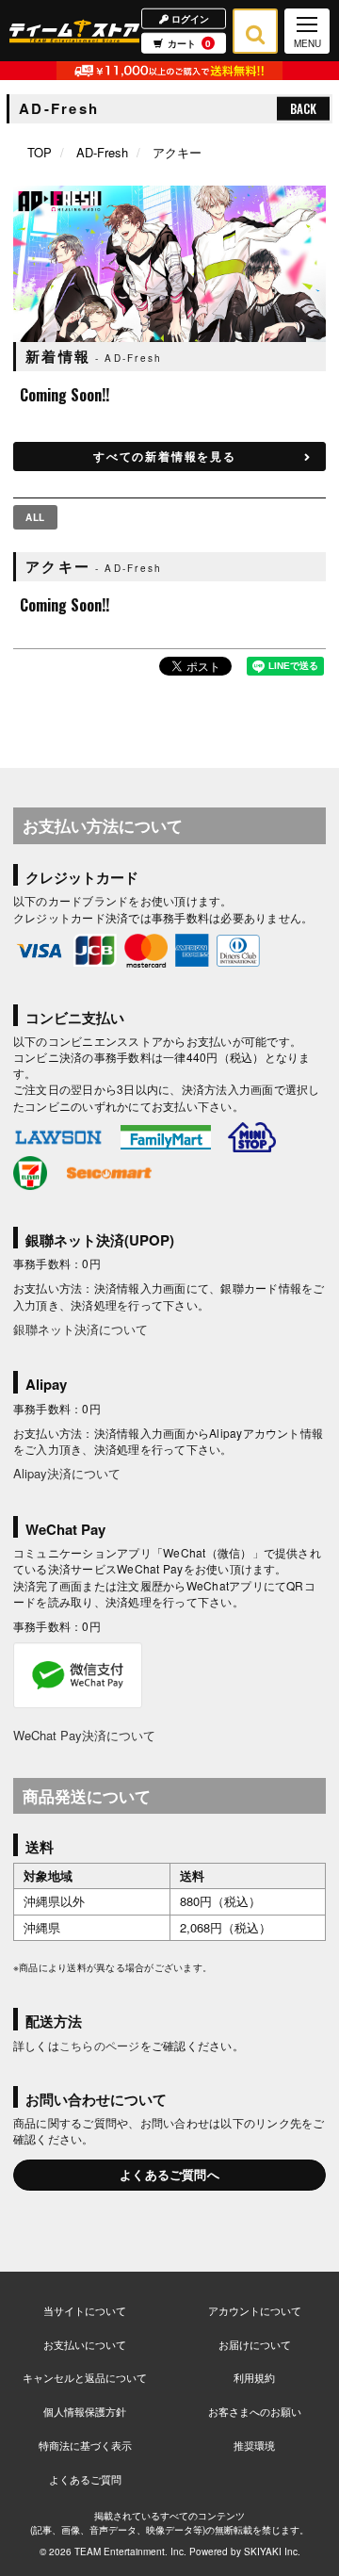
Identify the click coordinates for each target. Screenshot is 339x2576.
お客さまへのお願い (255, 2411)
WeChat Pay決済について (84, 1735)
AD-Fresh (102, 152)
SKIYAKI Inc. (272, 2552)
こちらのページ (100, 2045)
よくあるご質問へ (169, 2174)
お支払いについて (85, 2344)
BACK (303, 108)
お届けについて (255, 2344)
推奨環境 (254, 2445)
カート (189, 43)
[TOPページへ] (74, 31)
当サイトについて (85, 2310)
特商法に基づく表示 (85, 2445)
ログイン (189, 18)
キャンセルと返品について (85, 2377)
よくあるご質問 (85, 2479)
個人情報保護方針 (85, 2411)
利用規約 (254, 2377)
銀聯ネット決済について (81, 1329)
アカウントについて (255, 2310)
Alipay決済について (67, 1473)
